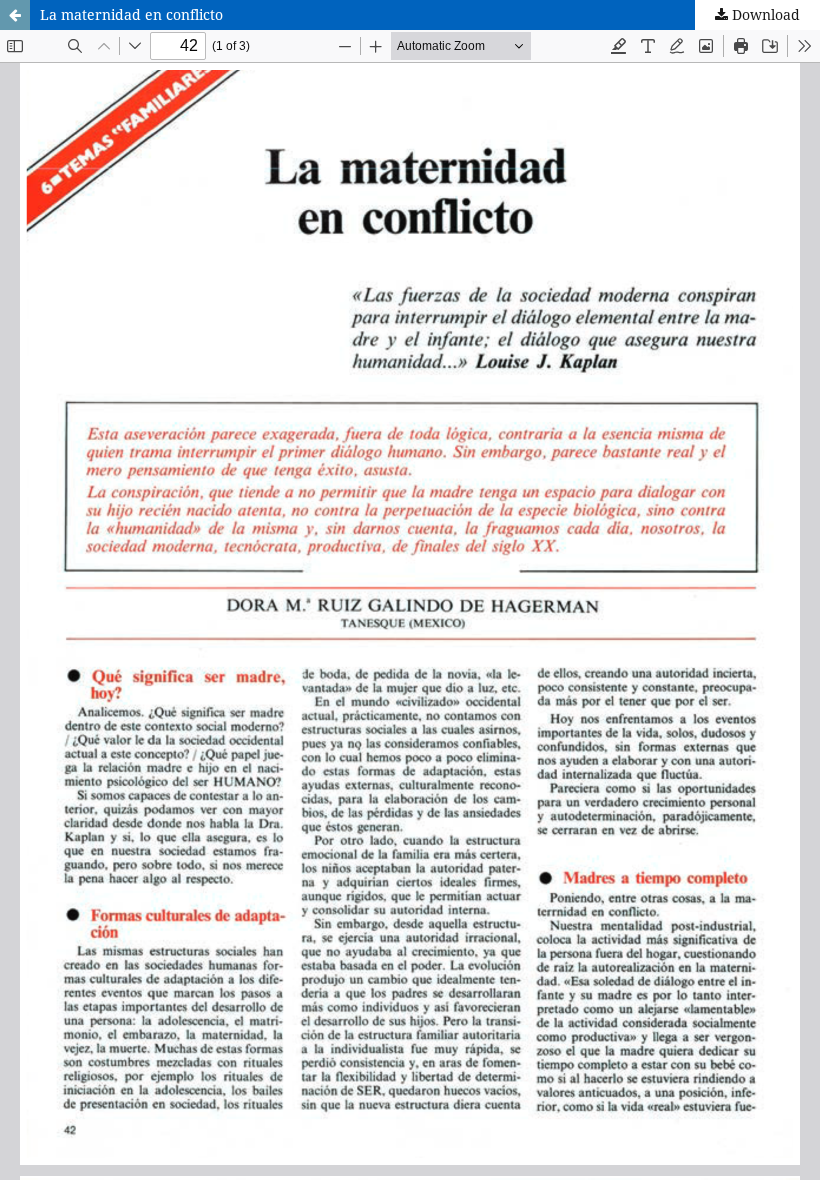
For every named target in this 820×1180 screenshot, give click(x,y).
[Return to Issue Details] (15, 15)
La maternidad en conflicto (131, 14)
